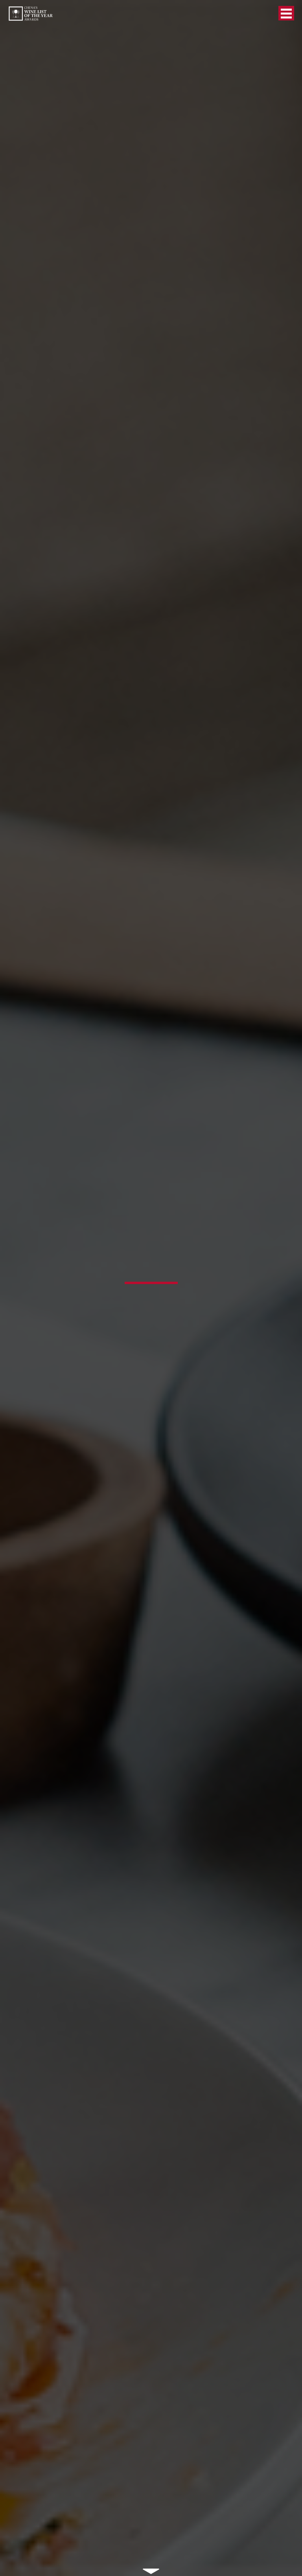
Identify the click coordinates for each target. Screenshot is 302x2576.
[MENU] (286, 13)
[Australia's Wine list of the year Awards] (30, 14)
